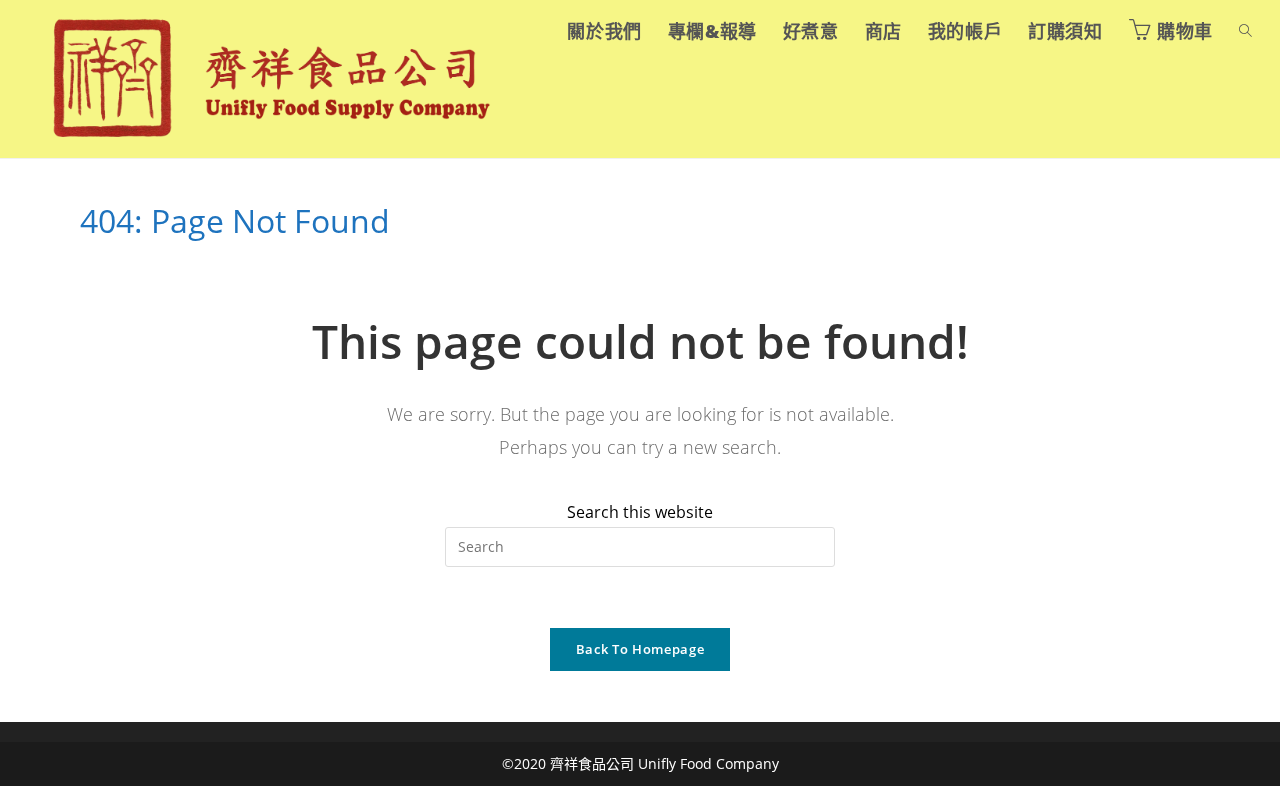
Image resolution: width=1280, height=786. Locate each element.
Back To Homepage (640, 649)
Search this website (640, 512)
